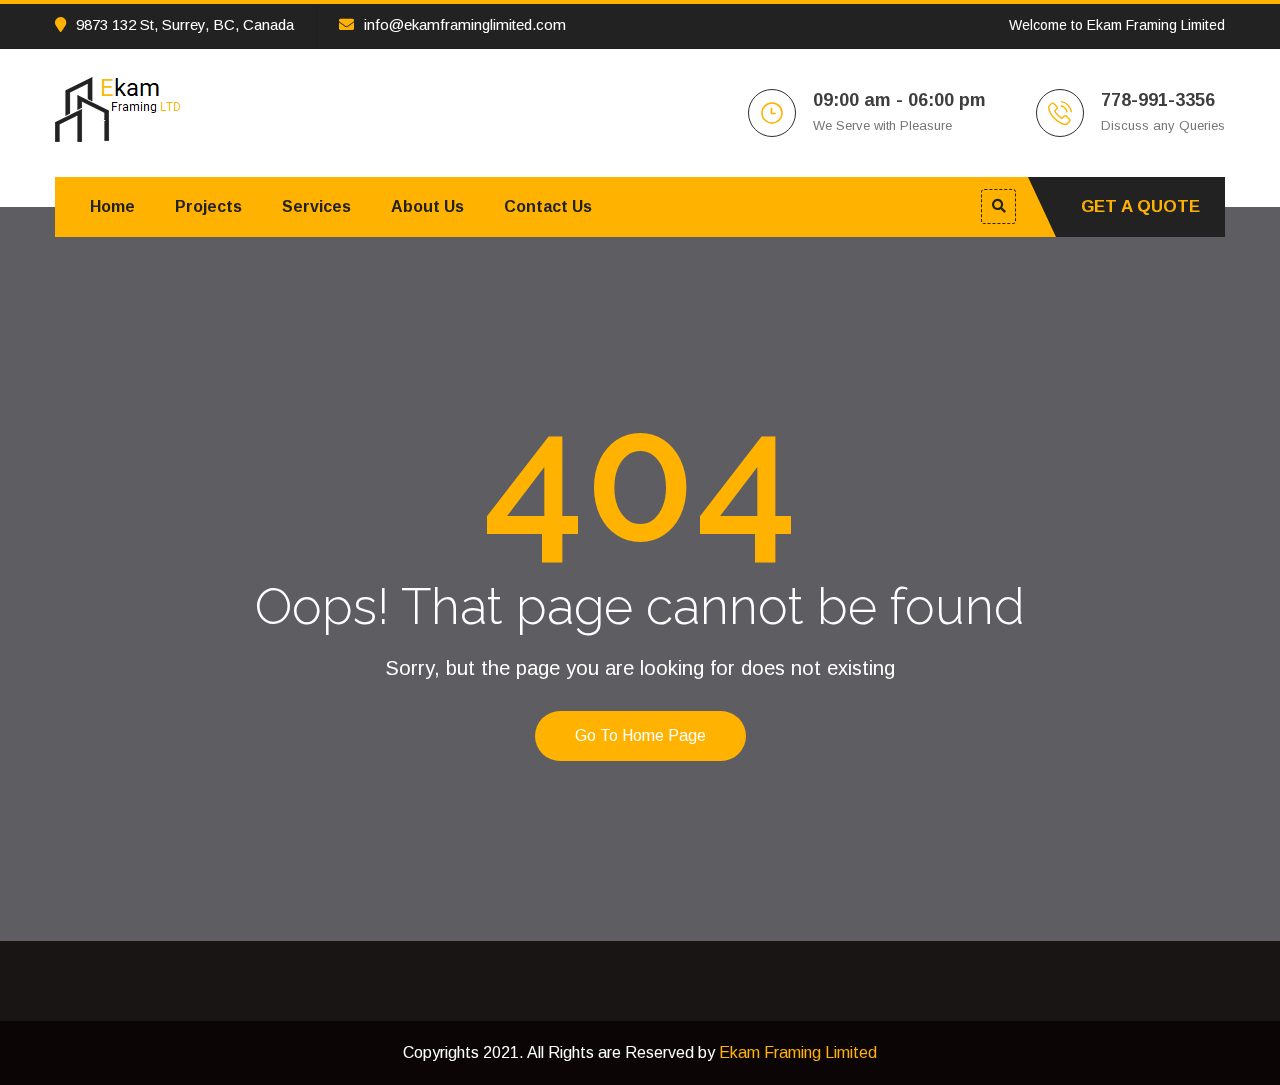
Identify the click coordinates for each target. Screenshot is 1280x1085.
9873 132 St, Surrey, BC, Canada (185, 24)
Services (316, 206)
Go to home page (640, 735)
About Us (427, 206)
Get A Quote (1140, 206)
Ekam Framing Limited (798, 1052)
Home (112, 206)
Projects (208, 206)
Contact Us (548, 206)
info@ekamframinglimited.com (465, 24)
